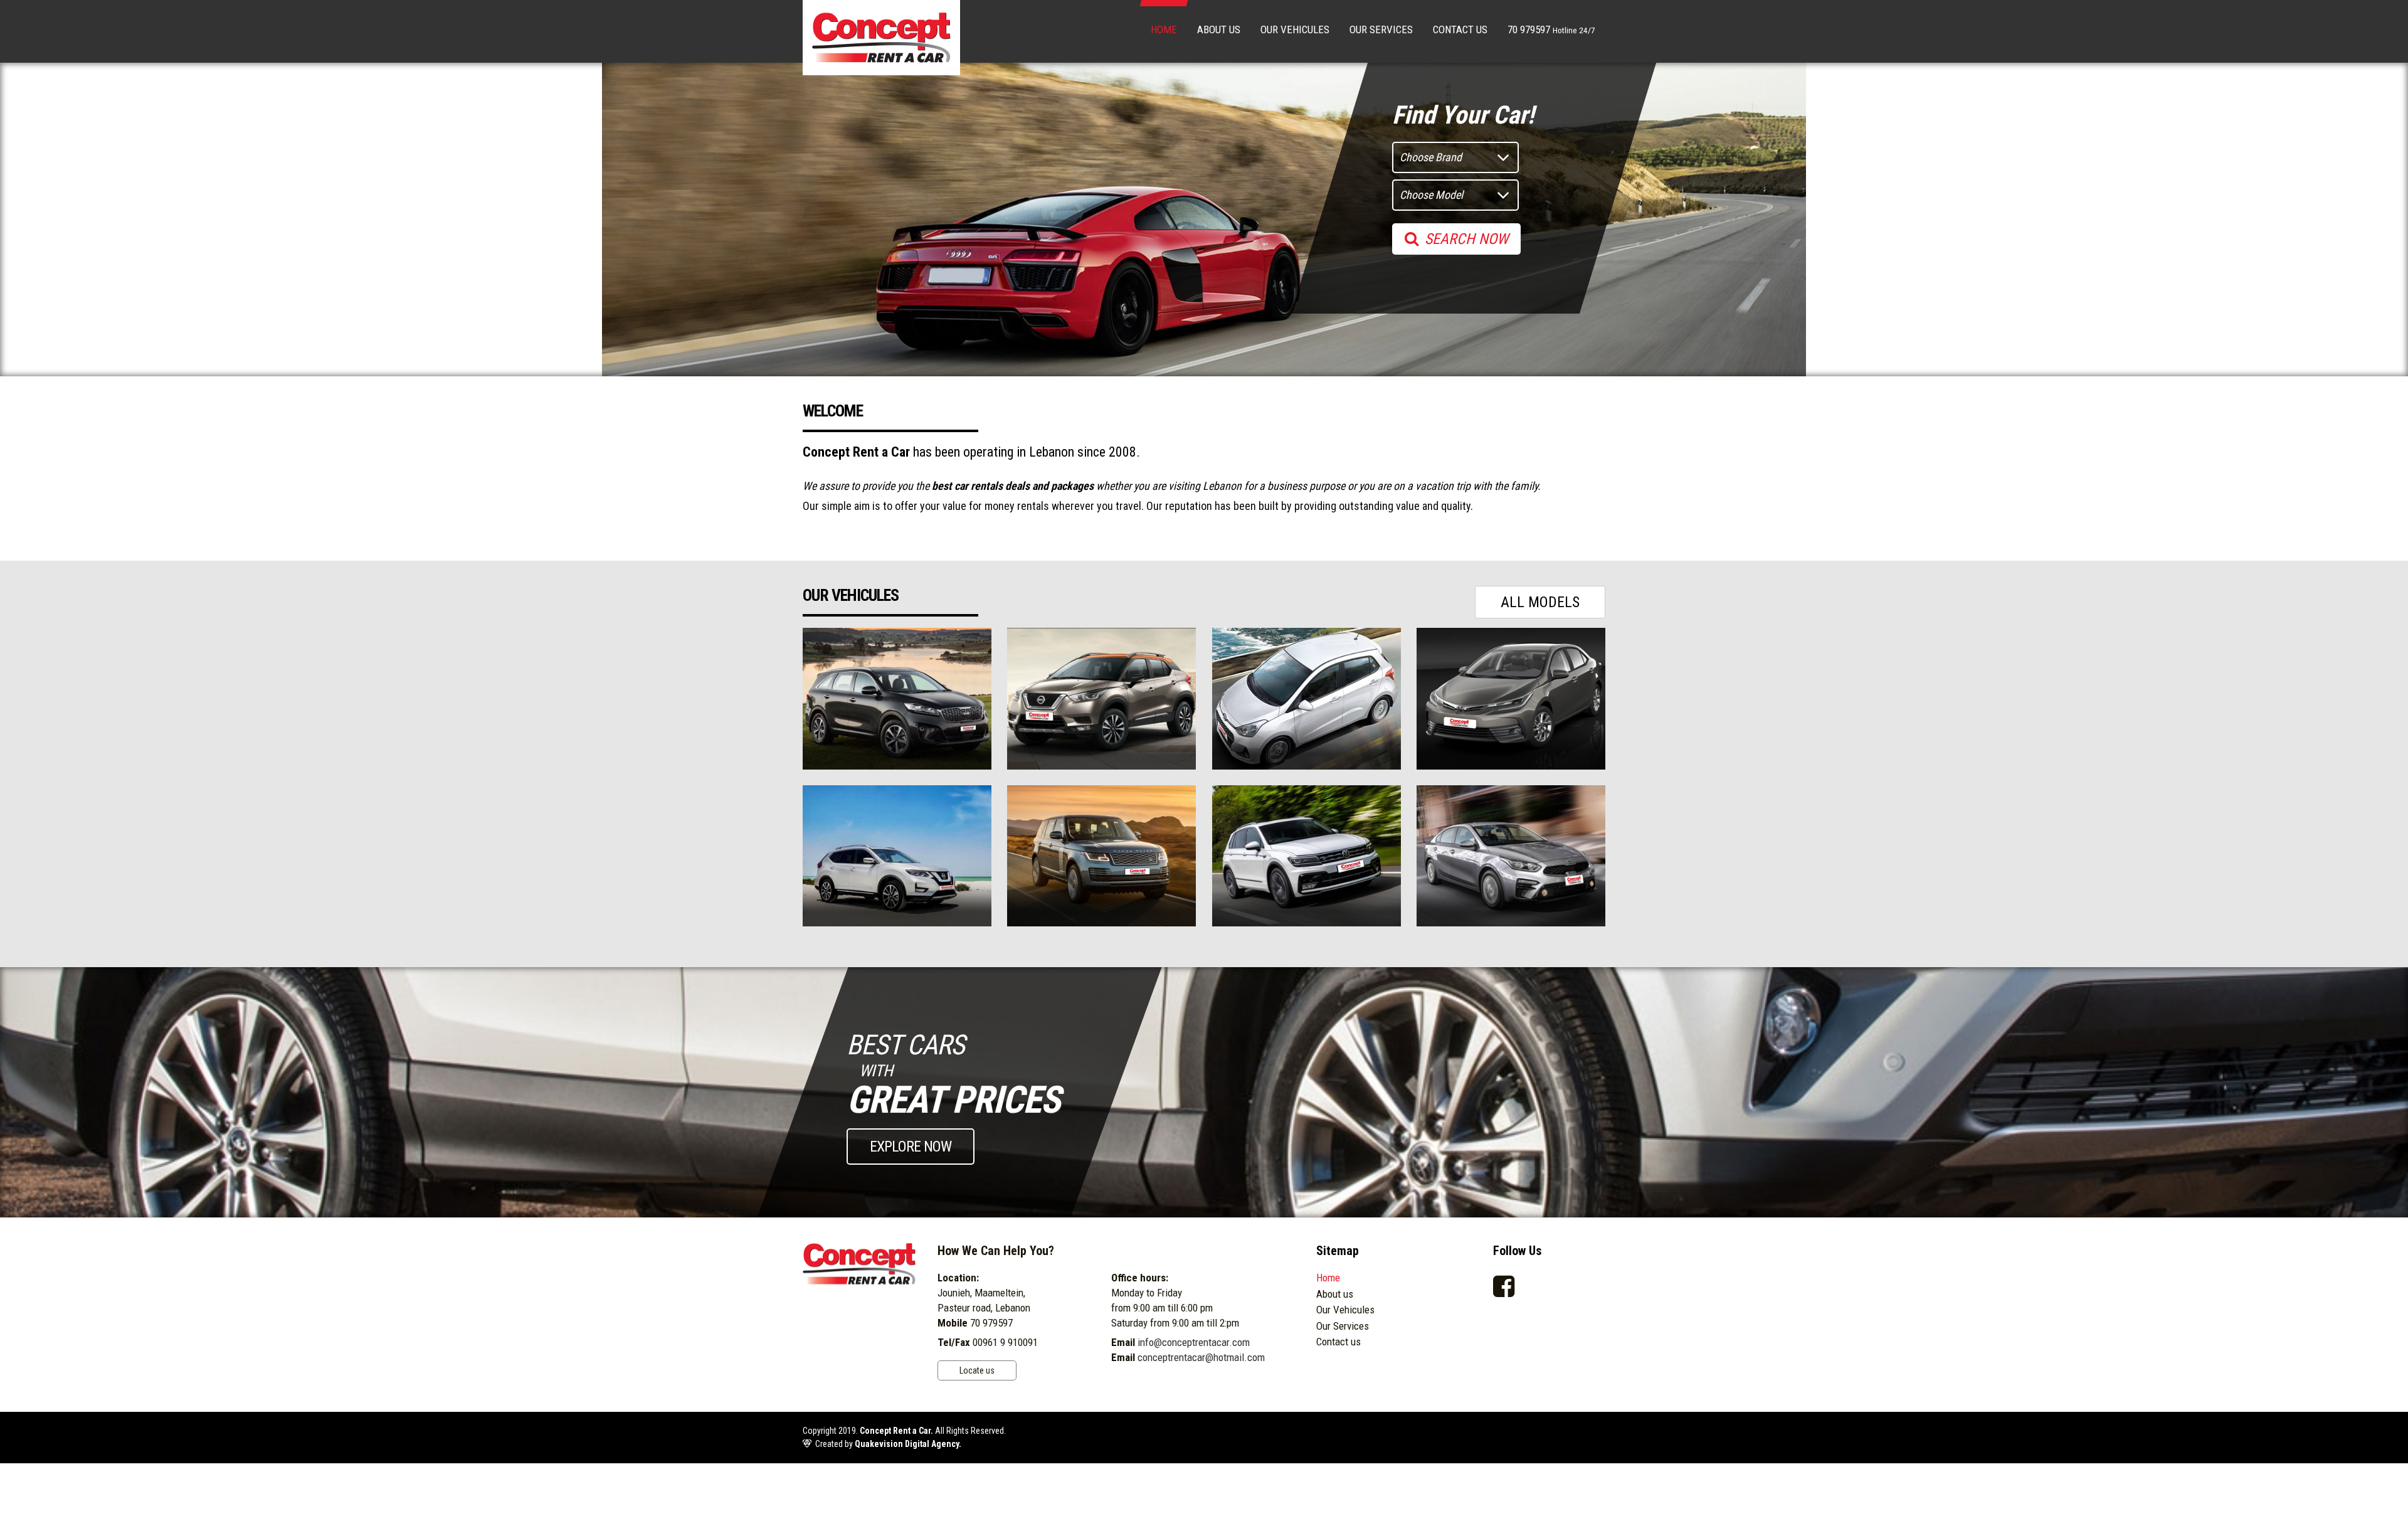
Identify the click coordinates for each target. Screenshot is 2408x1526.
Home (1164, 29)
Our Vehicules (1295, 29)
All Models (1540, 602)
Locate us (977, 1370)
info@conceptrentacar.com (1194, 1342)
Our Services (1381, 29)
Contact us (1460, 29)
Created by (888, 1444)
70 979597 (1551, 29)
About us (1219, 29)
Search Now (1466, 239)
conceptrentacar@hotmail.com (1201, 1357)
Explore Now (911, 1147)
